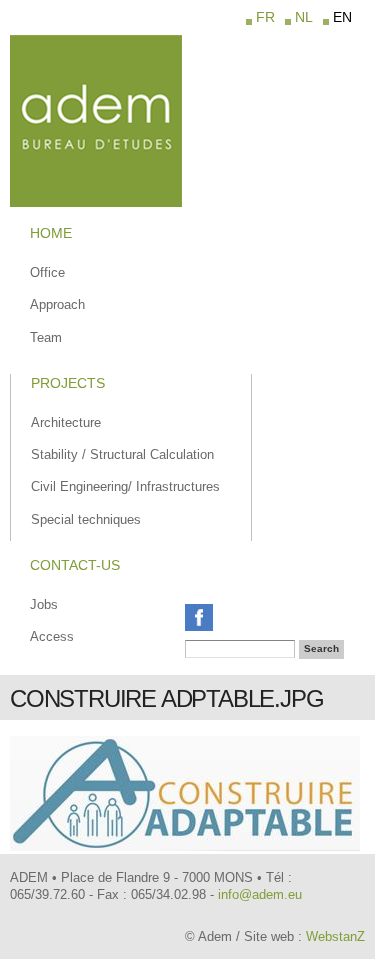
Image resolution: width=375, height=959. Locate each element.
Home (51, 233)
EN (342, 17)
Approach (57, 304)
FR (265, 17)
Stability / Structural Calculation (122, 454)
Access (52, 636)
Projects (68, 383)
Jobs (44, 604)
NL (304, 17)
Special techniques (86, 519)
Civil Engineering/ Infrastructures (125, 486)
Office (47, 272)
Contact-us (75, 565)
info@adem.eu (260, 894)
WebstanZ (335, 936)
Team (46, 337)
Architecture (66, 422)
